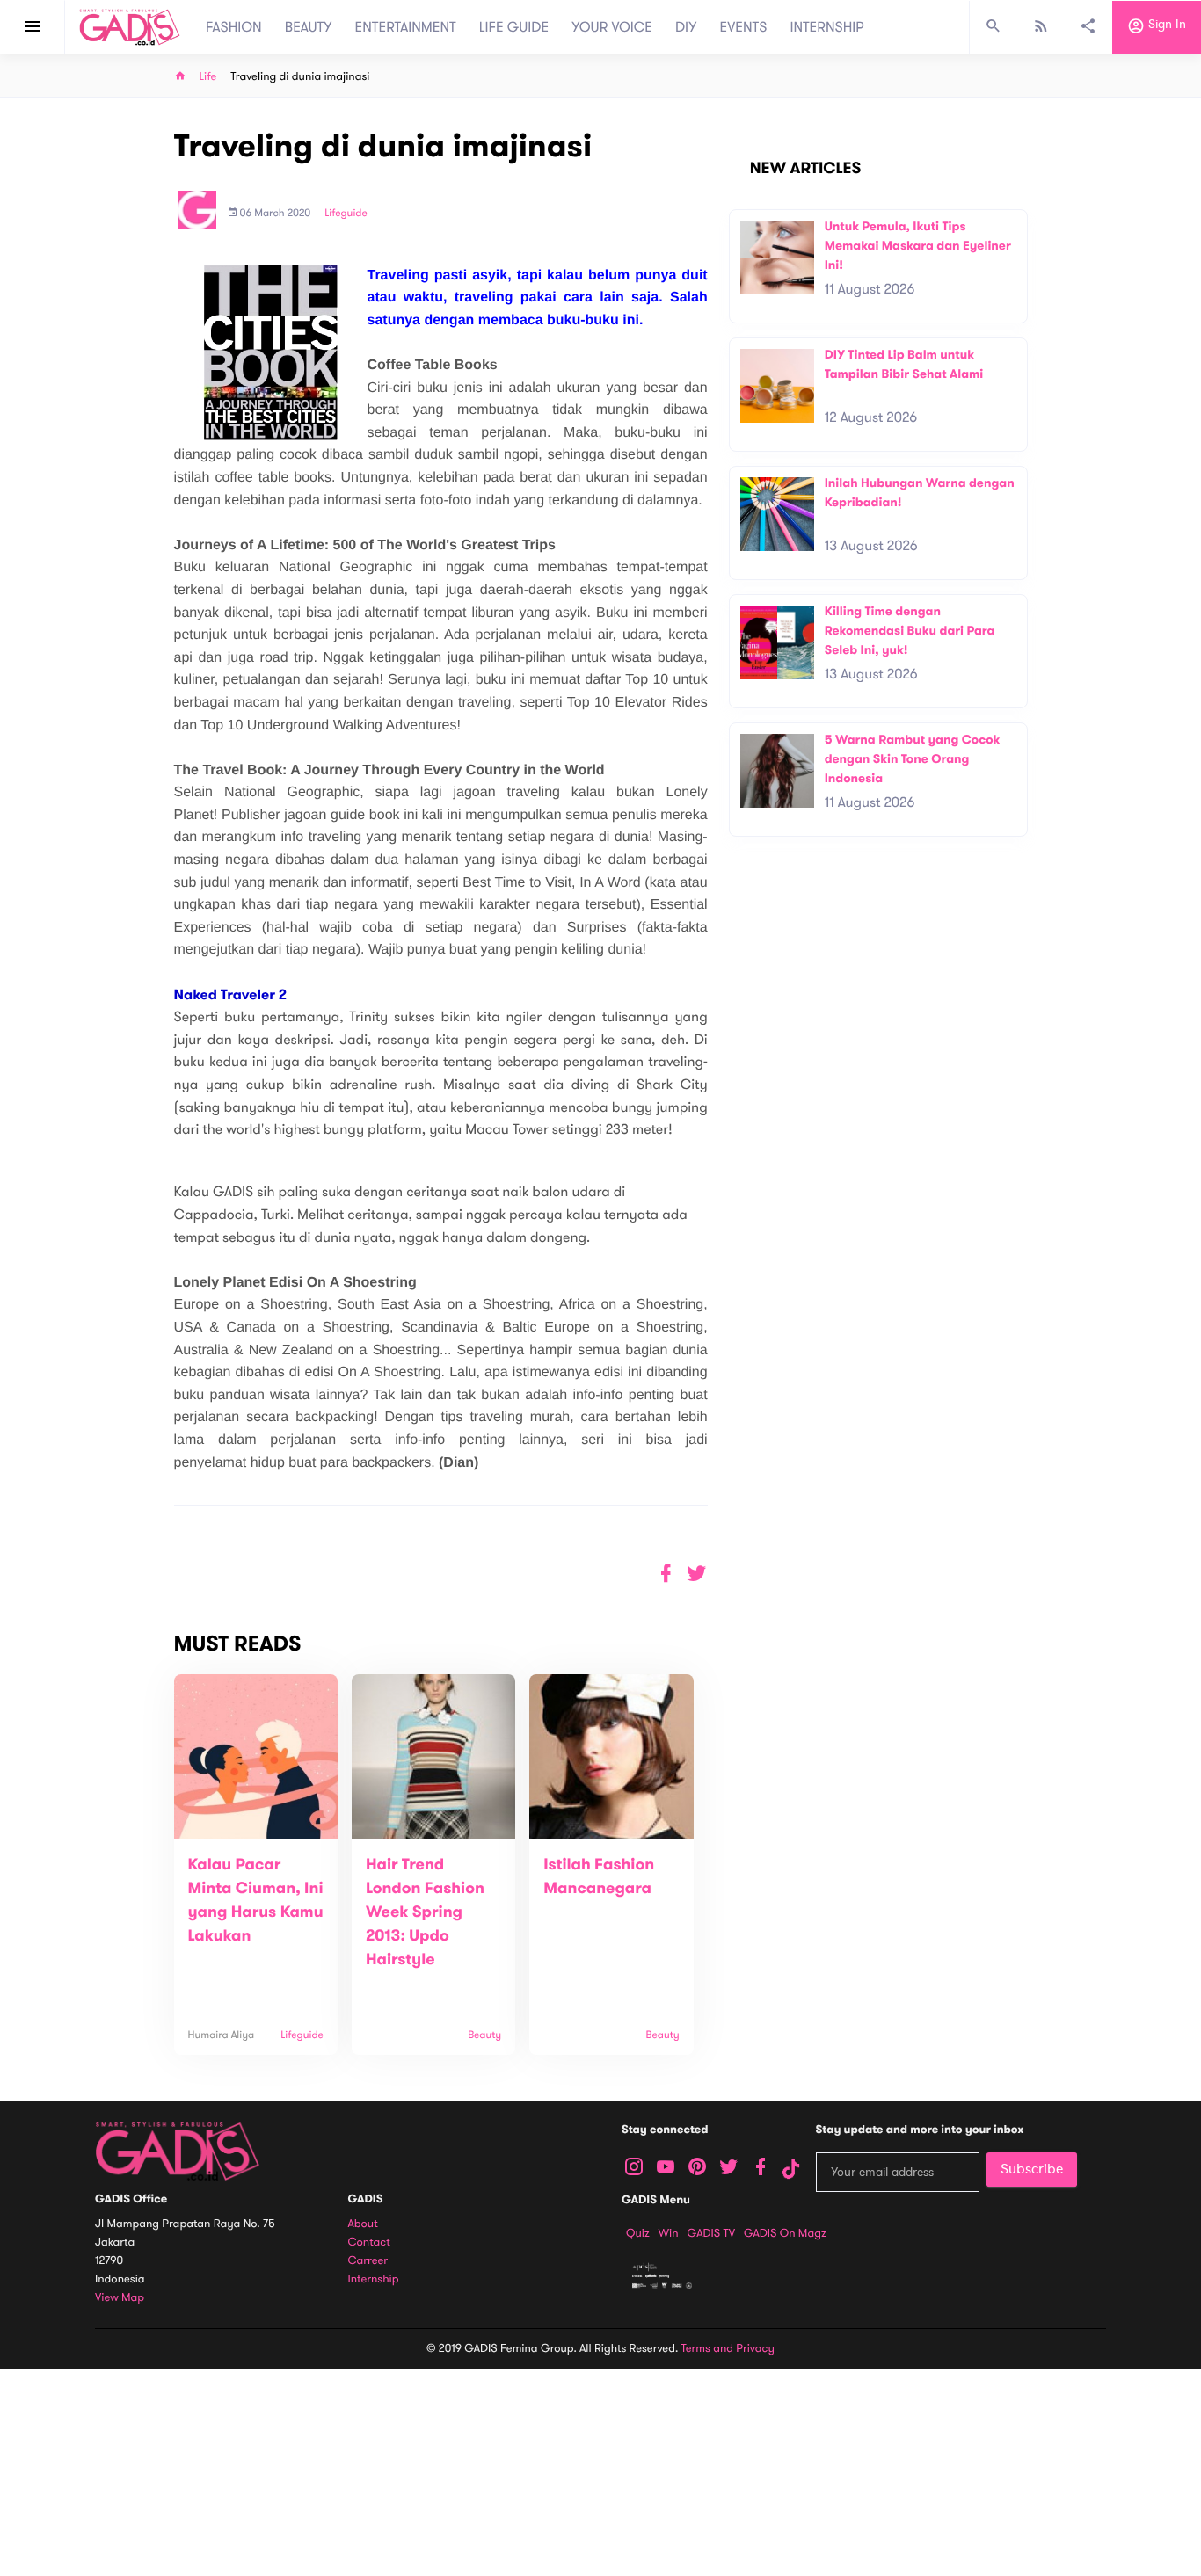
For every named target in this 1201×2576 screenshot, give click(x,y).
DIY (686, 27)
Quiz (638, 2233)
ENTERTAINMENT (406, 27)
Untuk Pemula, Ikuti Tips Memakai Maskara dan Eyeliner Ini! (918, 245)
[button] (697, 1574)
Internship (374, 2279)
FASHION (234, 27)
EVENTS (744, 27)
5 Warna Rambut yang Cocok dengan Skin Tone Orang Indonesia (913, 758)
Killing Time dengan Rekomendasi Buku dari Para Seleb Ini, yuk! (910, 630)
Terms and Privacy (728, 2348)
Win (669, 2233)
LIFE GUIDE (514, 27)
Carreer (368, 2261)
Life (208, 77)
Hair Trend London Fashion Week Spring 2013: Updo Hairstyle (425, 1912)
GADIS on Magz (785, 2233)
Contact (369, 2242)
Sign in (1165, 25)
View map (120, 2298)
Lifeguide (346, 214)
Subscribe (1032, 2169)
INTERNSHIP (827, 27)
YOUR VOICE (612, 27)
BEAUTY (309, 27)
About (363, 2224)
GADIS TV (711, 2233)
